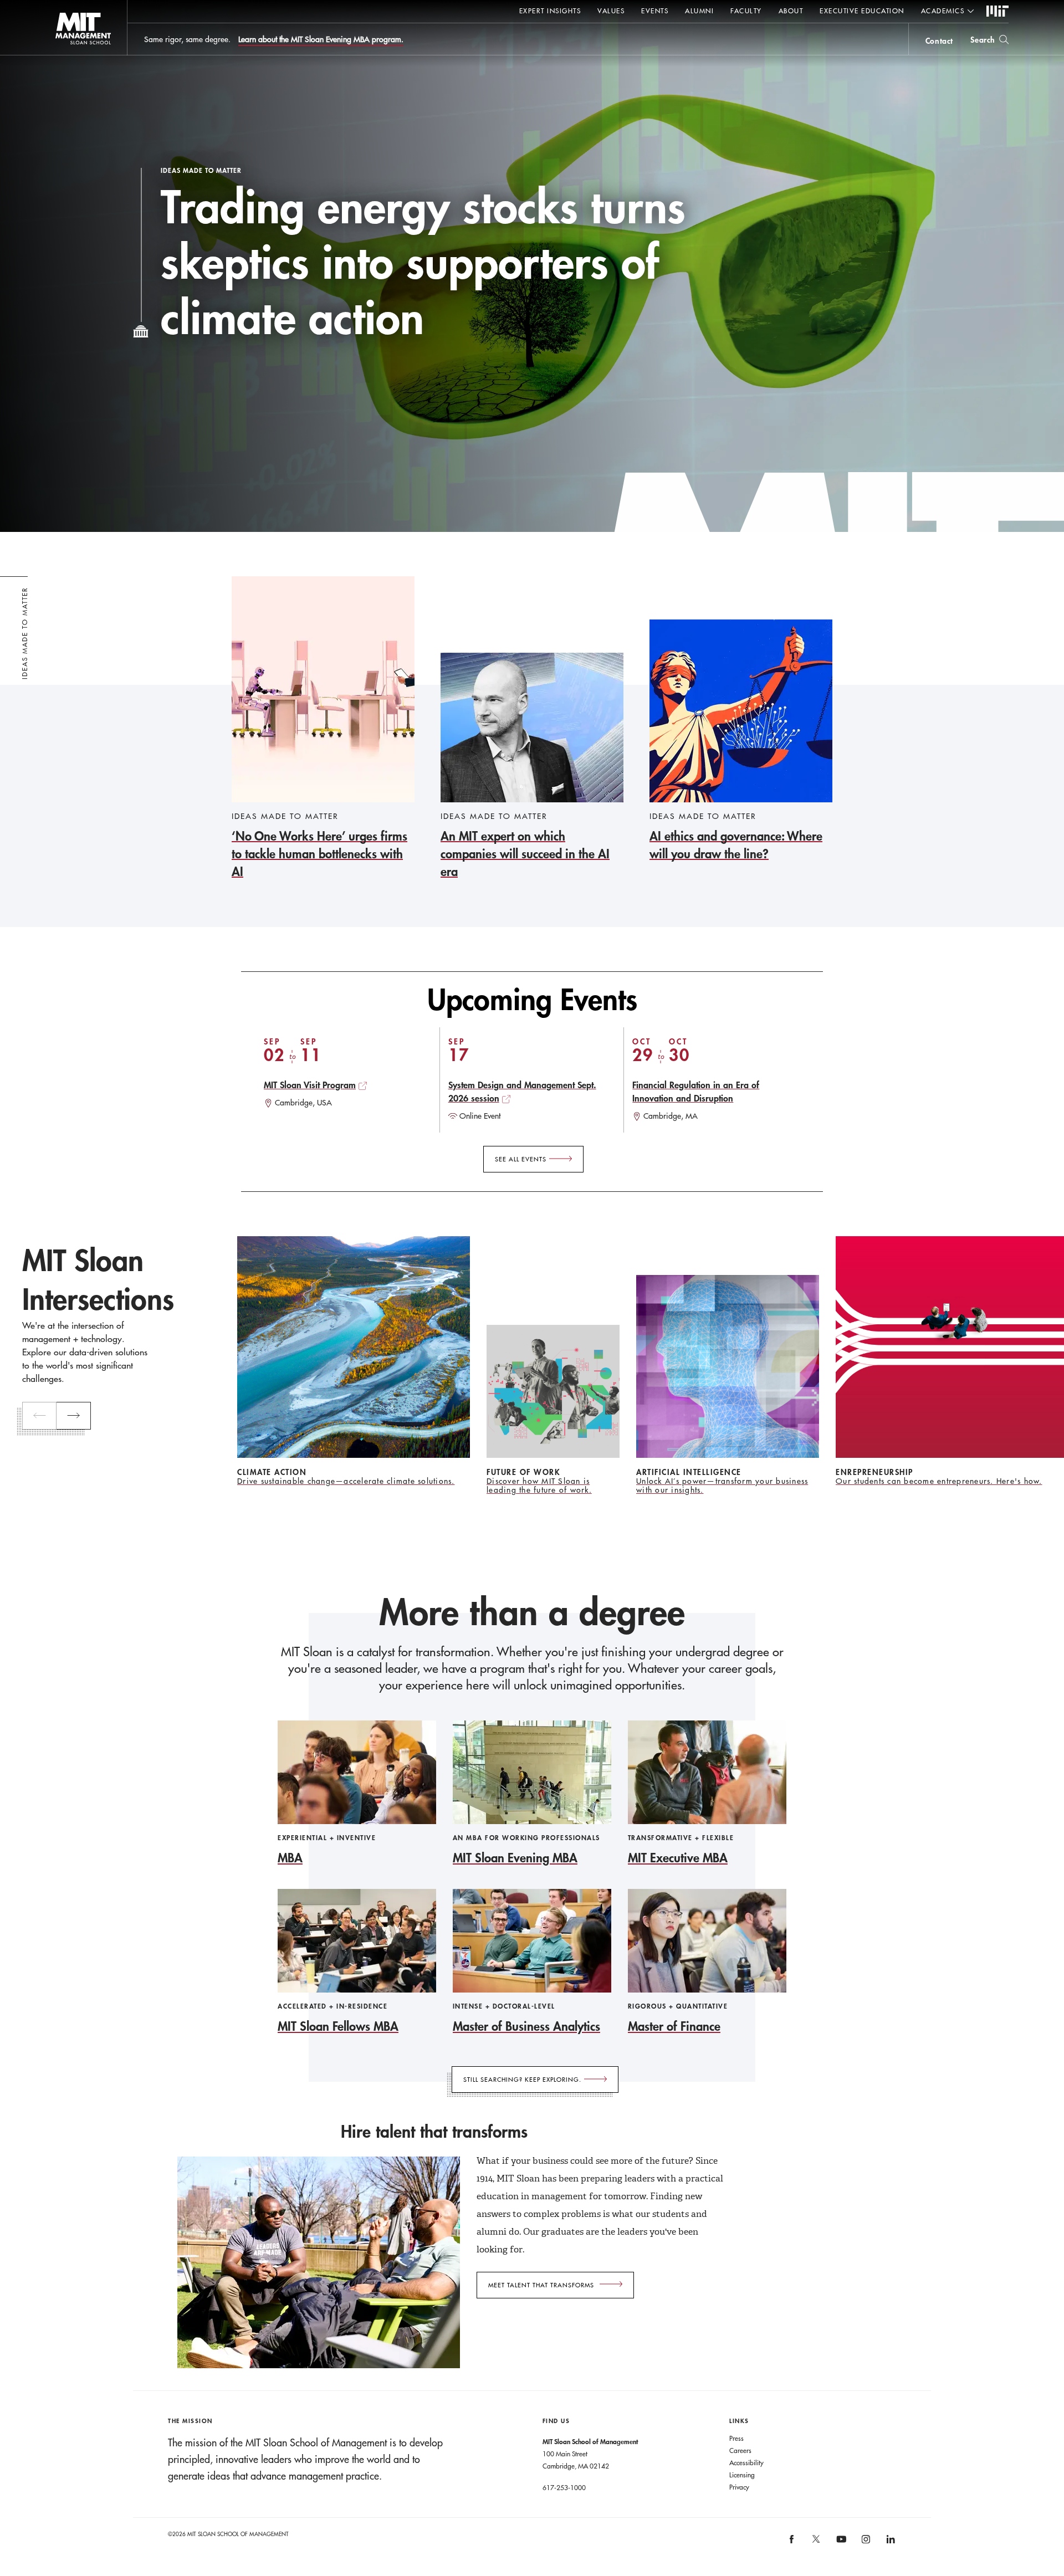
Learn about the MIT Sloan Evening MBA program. (321, 39)
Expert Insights (550, 11)
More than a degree (532, 1612)
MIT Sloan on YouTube (840, 2545)
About (791, 11)
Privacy (739, 2487)
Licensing (742, 2475)
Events (655, 11)
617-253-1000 (564, 2487)
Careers (740, 2450)
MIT (997, 12)
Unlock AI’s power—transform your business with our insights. (722, 1486)
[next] (74, 1416)
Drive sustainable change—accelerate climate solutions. (346, 1481)
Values (611, 11)
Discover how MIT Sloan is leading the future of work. (539, 1486)
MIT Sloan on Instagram (865, 2543)
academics (943, 11)
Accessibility (746, 2462)
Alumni (699, 11)
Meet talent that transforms (541, 2285)
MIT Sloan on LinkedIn (890, 2543)
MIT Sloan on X (816, 2543)
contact (939, 41)
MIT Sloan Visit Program (310, 1085)
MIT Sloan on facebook (792, 2543)
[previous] (39, 1416)
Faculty (746, 11)
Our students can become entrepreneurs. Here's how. (939, 1481)
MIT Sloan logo (61, 55)
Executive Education (862, 11)
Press (736, 2438)
